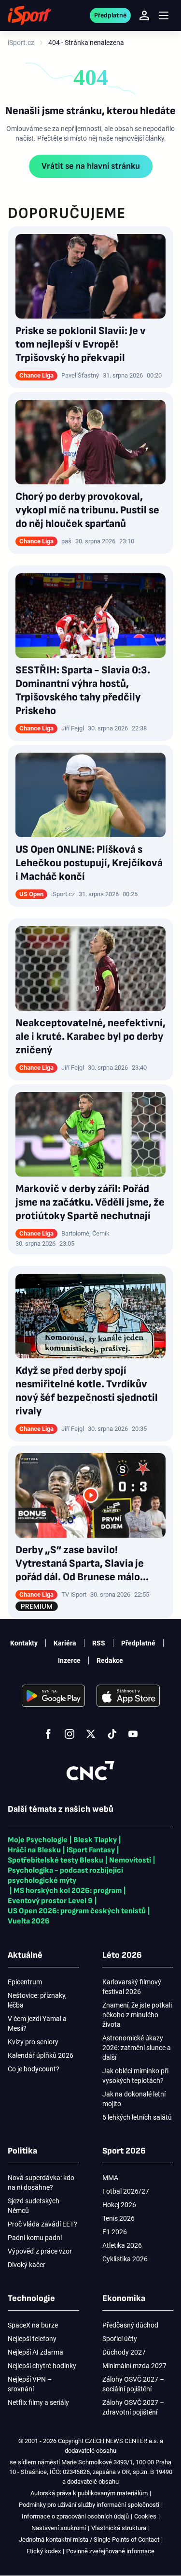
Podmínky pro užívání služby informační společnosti (89, 2505)
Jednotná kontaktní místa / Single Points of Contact (89, 2540)
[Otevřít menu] (164, 16)
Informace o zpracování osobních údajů (75, 2516)
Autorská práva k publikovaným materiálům (89, 2493)
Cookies (145, 2516)
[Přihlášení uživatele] (144, 15)
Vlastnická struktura (119, 2528)
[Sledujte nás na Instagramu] (70, 1734)
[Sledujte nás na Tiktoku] (112, 1734)
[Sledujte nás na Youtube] (133, 1734)
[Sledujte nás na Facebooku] (48, 1734)
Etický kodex (44, 2551)
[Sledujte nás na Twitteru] (91, 1734)
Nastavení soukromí (59, 2528)
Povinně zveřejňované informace (110, 2551)
